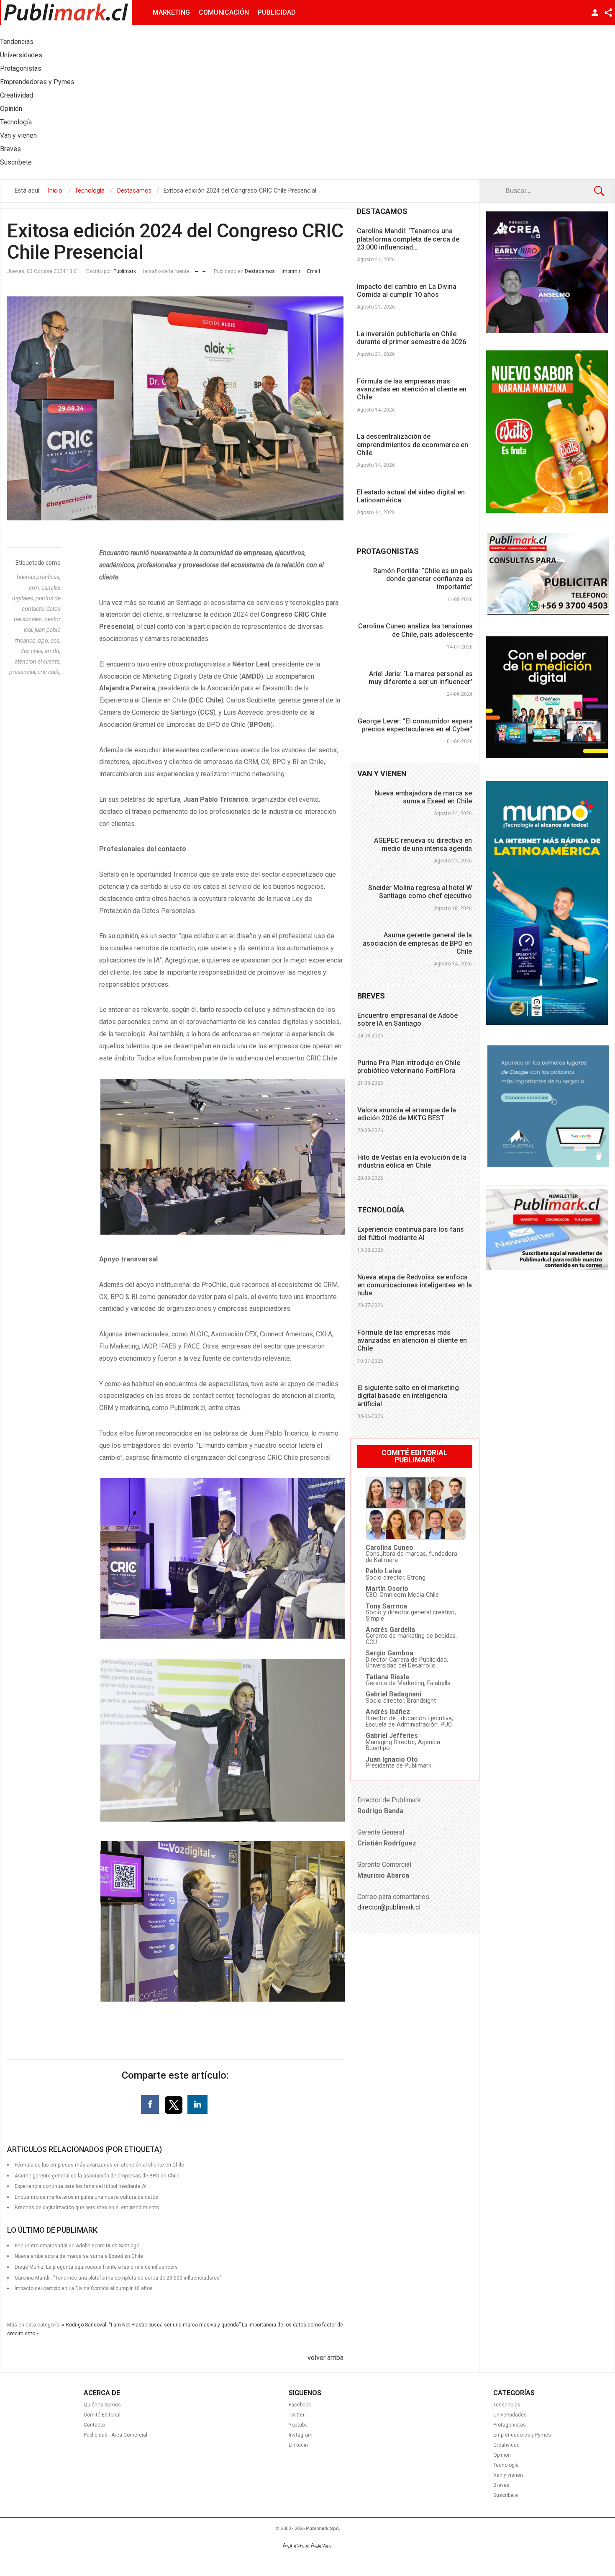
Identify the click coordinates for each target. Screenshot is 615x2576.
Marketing (171, 12)
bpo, (44, 641)
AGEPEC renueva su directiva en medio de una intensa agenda (423, 844)
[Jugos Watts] (547, 511)
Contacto (94, 2425)
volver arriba (325, 2358)
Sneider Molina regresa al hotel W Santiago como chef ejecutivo (420, 892)
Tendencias (507, 2405)
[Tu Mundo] (547, 1023)
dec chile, (33, 651)
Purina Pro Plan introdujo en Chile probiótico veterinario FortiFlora (409, 1067)
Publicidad (277, 12)
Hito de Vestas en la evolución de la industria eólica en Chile (412, 1161)
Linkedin (298, 2445)
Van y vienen (508, 2475)
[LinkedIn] (197, 2104)
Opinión (502, 2455)
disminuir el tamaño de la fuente (196, 269)
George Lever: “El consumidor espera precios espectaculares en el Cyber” (415, 725)
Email (314, 271)
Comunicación (224, 12)
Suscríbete (506, 2495)
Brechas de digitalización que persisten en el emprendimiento (87, 2208)
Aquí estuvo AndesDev (307, 2546)
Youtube (298, 2425)
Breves (501, 2485)
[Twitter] (174, 2104)
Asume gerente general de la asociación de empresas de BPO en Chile (417, 943)
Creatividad (506, 2445)
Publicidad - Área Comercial (115, 2435)
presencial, (23, 672)
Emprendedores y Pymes (522, 2435)
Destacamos (260, 271)
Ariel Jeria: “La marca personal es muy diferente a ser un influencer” (421, 678)
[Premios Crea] (547, 331)
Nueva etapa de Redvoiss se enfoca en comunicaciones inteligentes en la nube (415, 1285)
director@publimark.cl (389, 1907)
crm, (35, 588)
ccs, (56, 641)
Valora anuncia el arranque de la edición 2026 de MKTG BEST (407, 1114)
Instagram (301, 2435)
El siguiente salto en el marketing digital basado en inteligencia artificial (408, 1396)
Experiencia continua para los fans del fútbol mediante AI (411, 1233)
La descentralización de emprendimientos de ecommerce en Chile (413, 444)
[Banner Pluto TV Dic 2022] (547, 756)
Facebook (300, 2405)
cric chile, (49, 672)
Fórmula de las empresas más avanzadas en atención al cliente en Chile (412, 389)
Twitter (297, 2415)
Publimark (125, 271)
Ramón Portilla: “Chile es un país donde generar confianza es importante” (423, 579)
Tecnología (506, 2465)
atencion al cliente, (38, 661)
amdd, (53, 651)
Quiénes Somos (102, 2405)
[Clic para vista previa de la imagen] (175, 409)
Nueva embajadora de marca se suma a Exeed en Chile (423, 797)
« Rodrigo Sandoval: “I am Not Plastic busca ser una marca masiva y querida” (151, 2325)
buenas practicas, (39, 577)
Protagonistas (510, 2425)
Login (595, 13)
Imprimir (291, 271)
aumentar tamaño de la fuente (204, 269)
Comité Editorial (102, 2415)
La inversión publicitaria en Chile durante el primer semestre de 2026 (411, 338)
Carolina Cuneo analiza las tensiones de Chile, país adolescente (415, 630)
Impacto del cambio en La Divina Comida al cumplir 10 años (84, 2288)
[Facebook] (150, 2104)
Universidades (510, 2415)
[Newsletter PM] (547, 1268)
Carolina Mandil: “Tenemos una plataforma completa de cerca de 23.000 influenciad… (408, 239)
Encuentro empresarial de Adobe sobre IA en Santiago (407, 1019)
